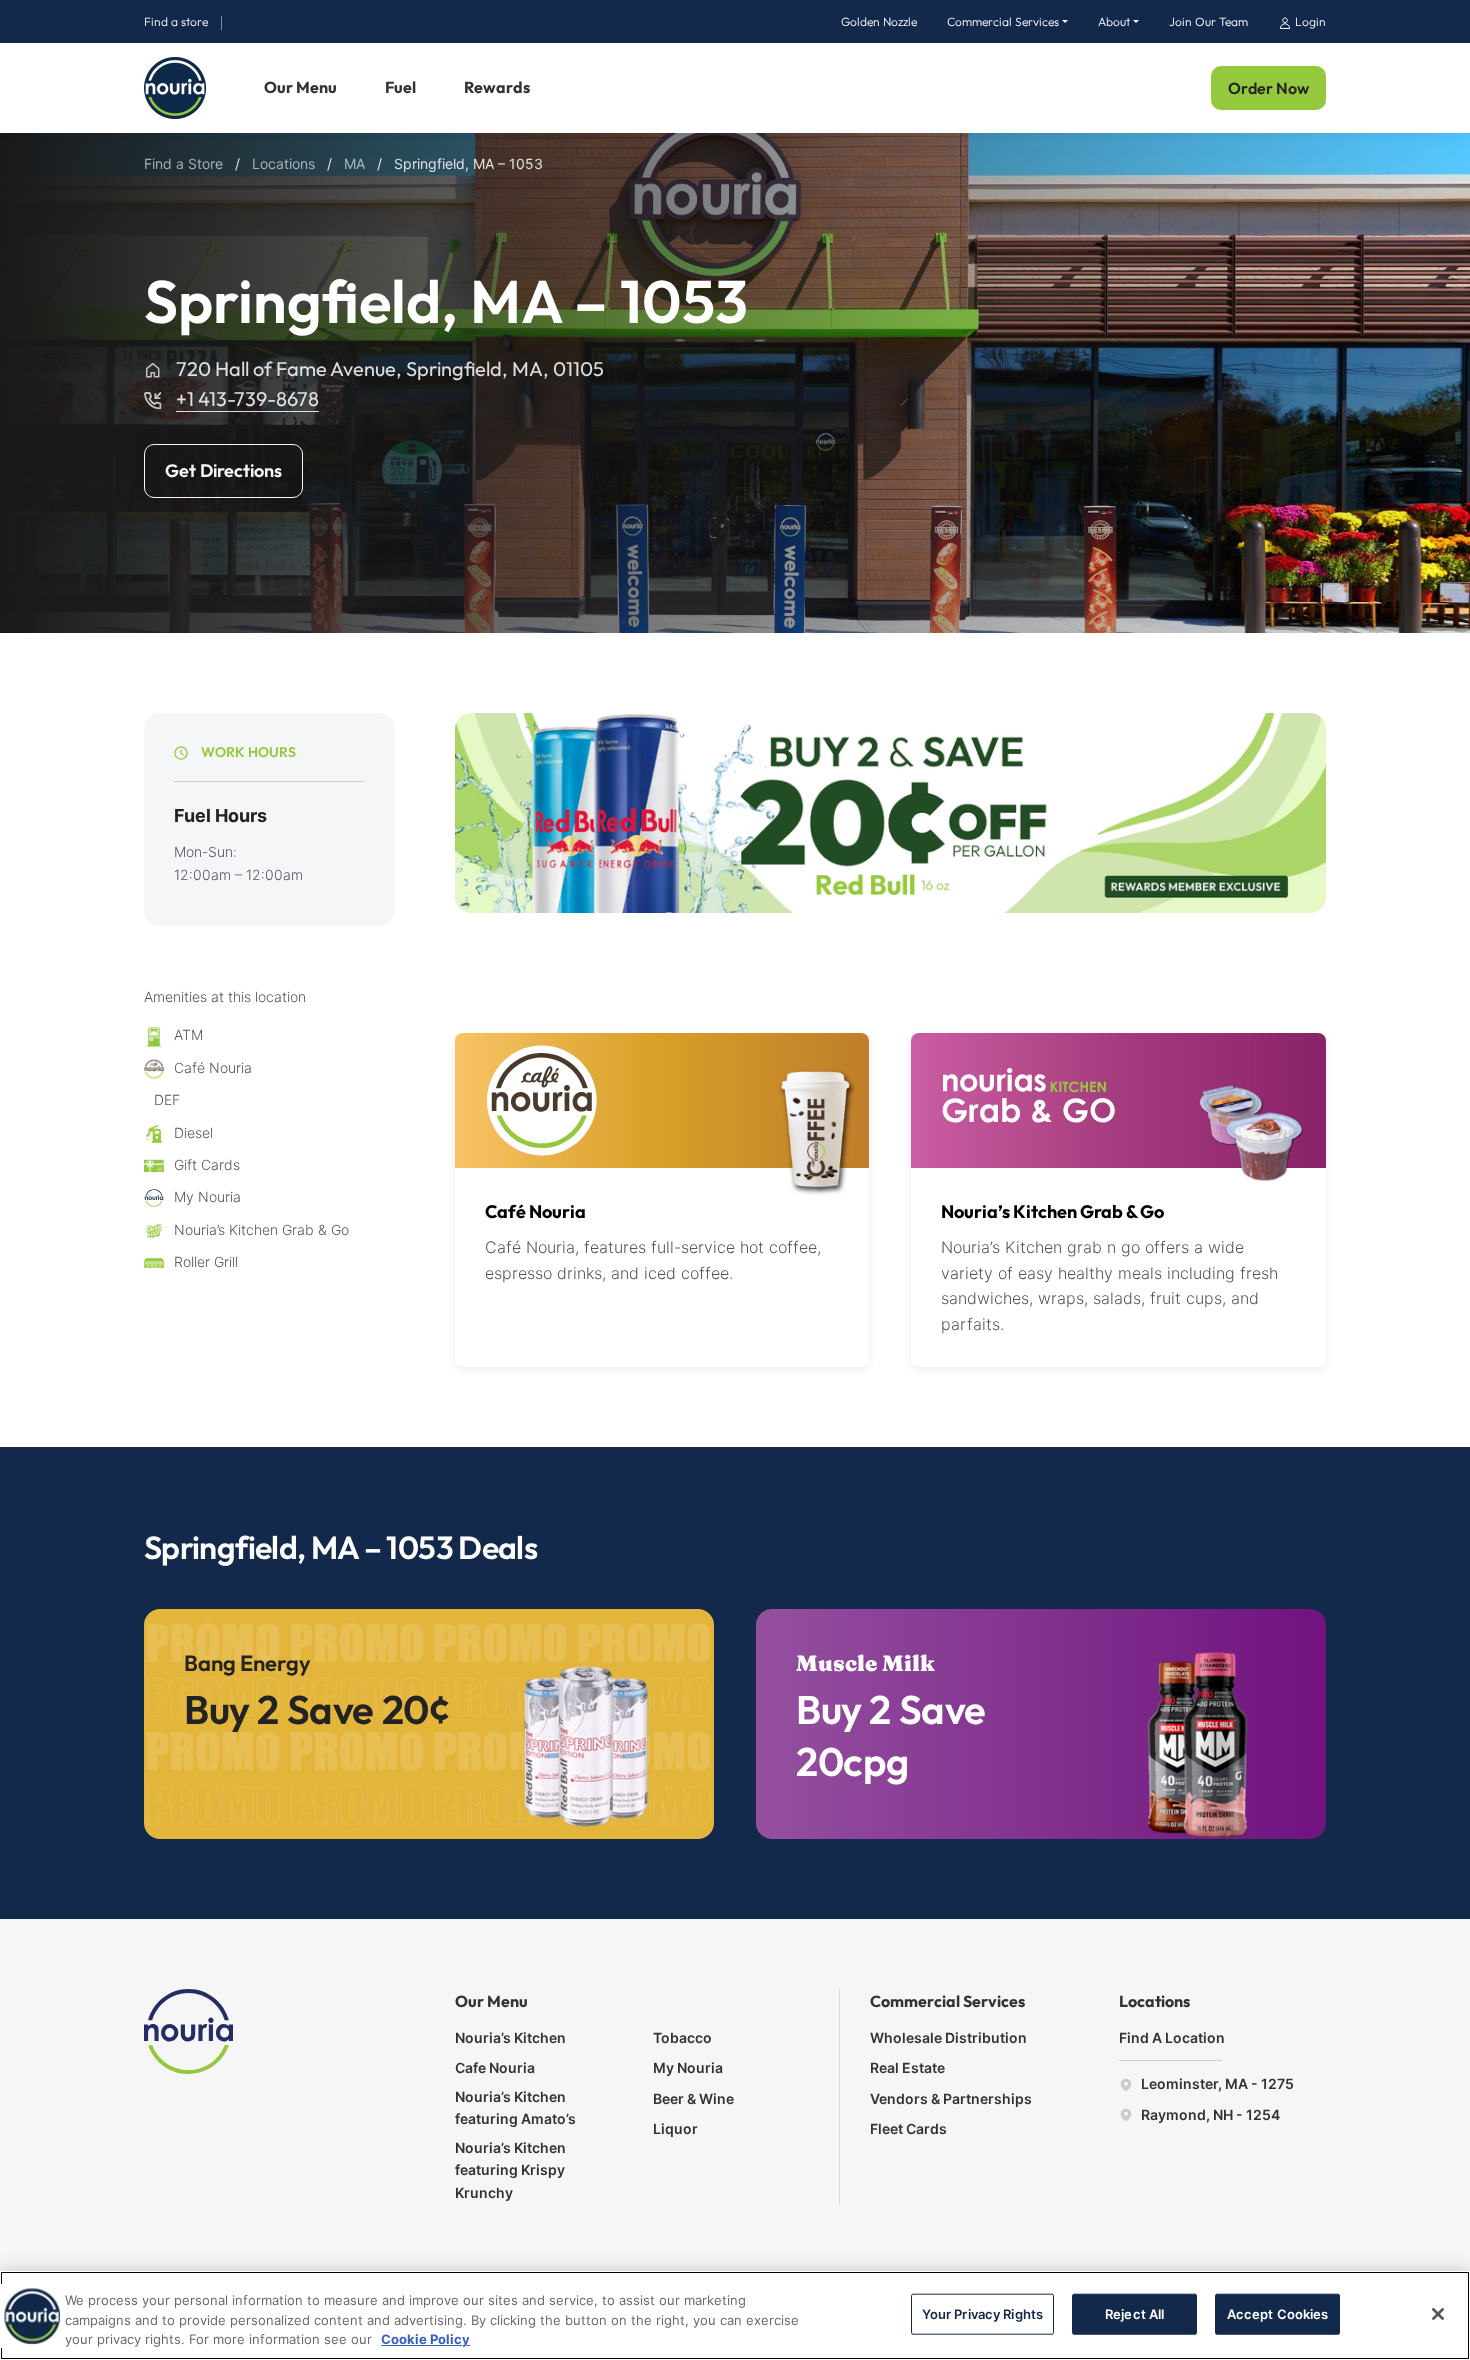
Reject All (1134, 2313)
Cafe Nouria (495, 2067)
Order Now (1268, 88)
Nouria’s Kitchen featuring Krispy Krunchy (510, 2170)
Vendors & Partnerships (951, 2098)
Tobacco (682, 2037)
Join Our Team (1208, 21)
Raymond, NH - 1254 (1209, 2114)
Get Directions (223, 470)
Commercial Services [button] (1003, 21)
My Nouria (688, 2067)
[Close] (1438, 2314)
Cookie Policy (425, 2339)
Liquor (675, 2128)
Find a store (176, 21)
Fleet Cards (908, 2128)
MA (354, 163)
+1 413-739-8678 (247, 398)
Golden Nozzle (879, 21)
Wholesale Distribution (948, 2037)
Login (1309, 21)
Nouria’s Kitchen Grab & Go (1052, 1211)
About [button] (1114, 21)
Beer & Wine (693, 2098)
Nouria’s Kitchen (510, 2037)
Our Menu (300, 87)
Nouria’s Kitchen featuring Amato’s (515, 2107)
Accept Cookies (1278, 2313)
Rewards (497, 87)
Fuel (400, 87)
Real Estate (907, 2067)
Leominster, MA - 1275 (1216, 2083)
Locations (283, 163)
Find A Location (1172, 2037)
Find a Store (183, 163)
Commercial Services (947, 2001)
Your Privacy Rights (982, 2313)
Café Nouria (535, 1211)
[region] (735, 2315)
